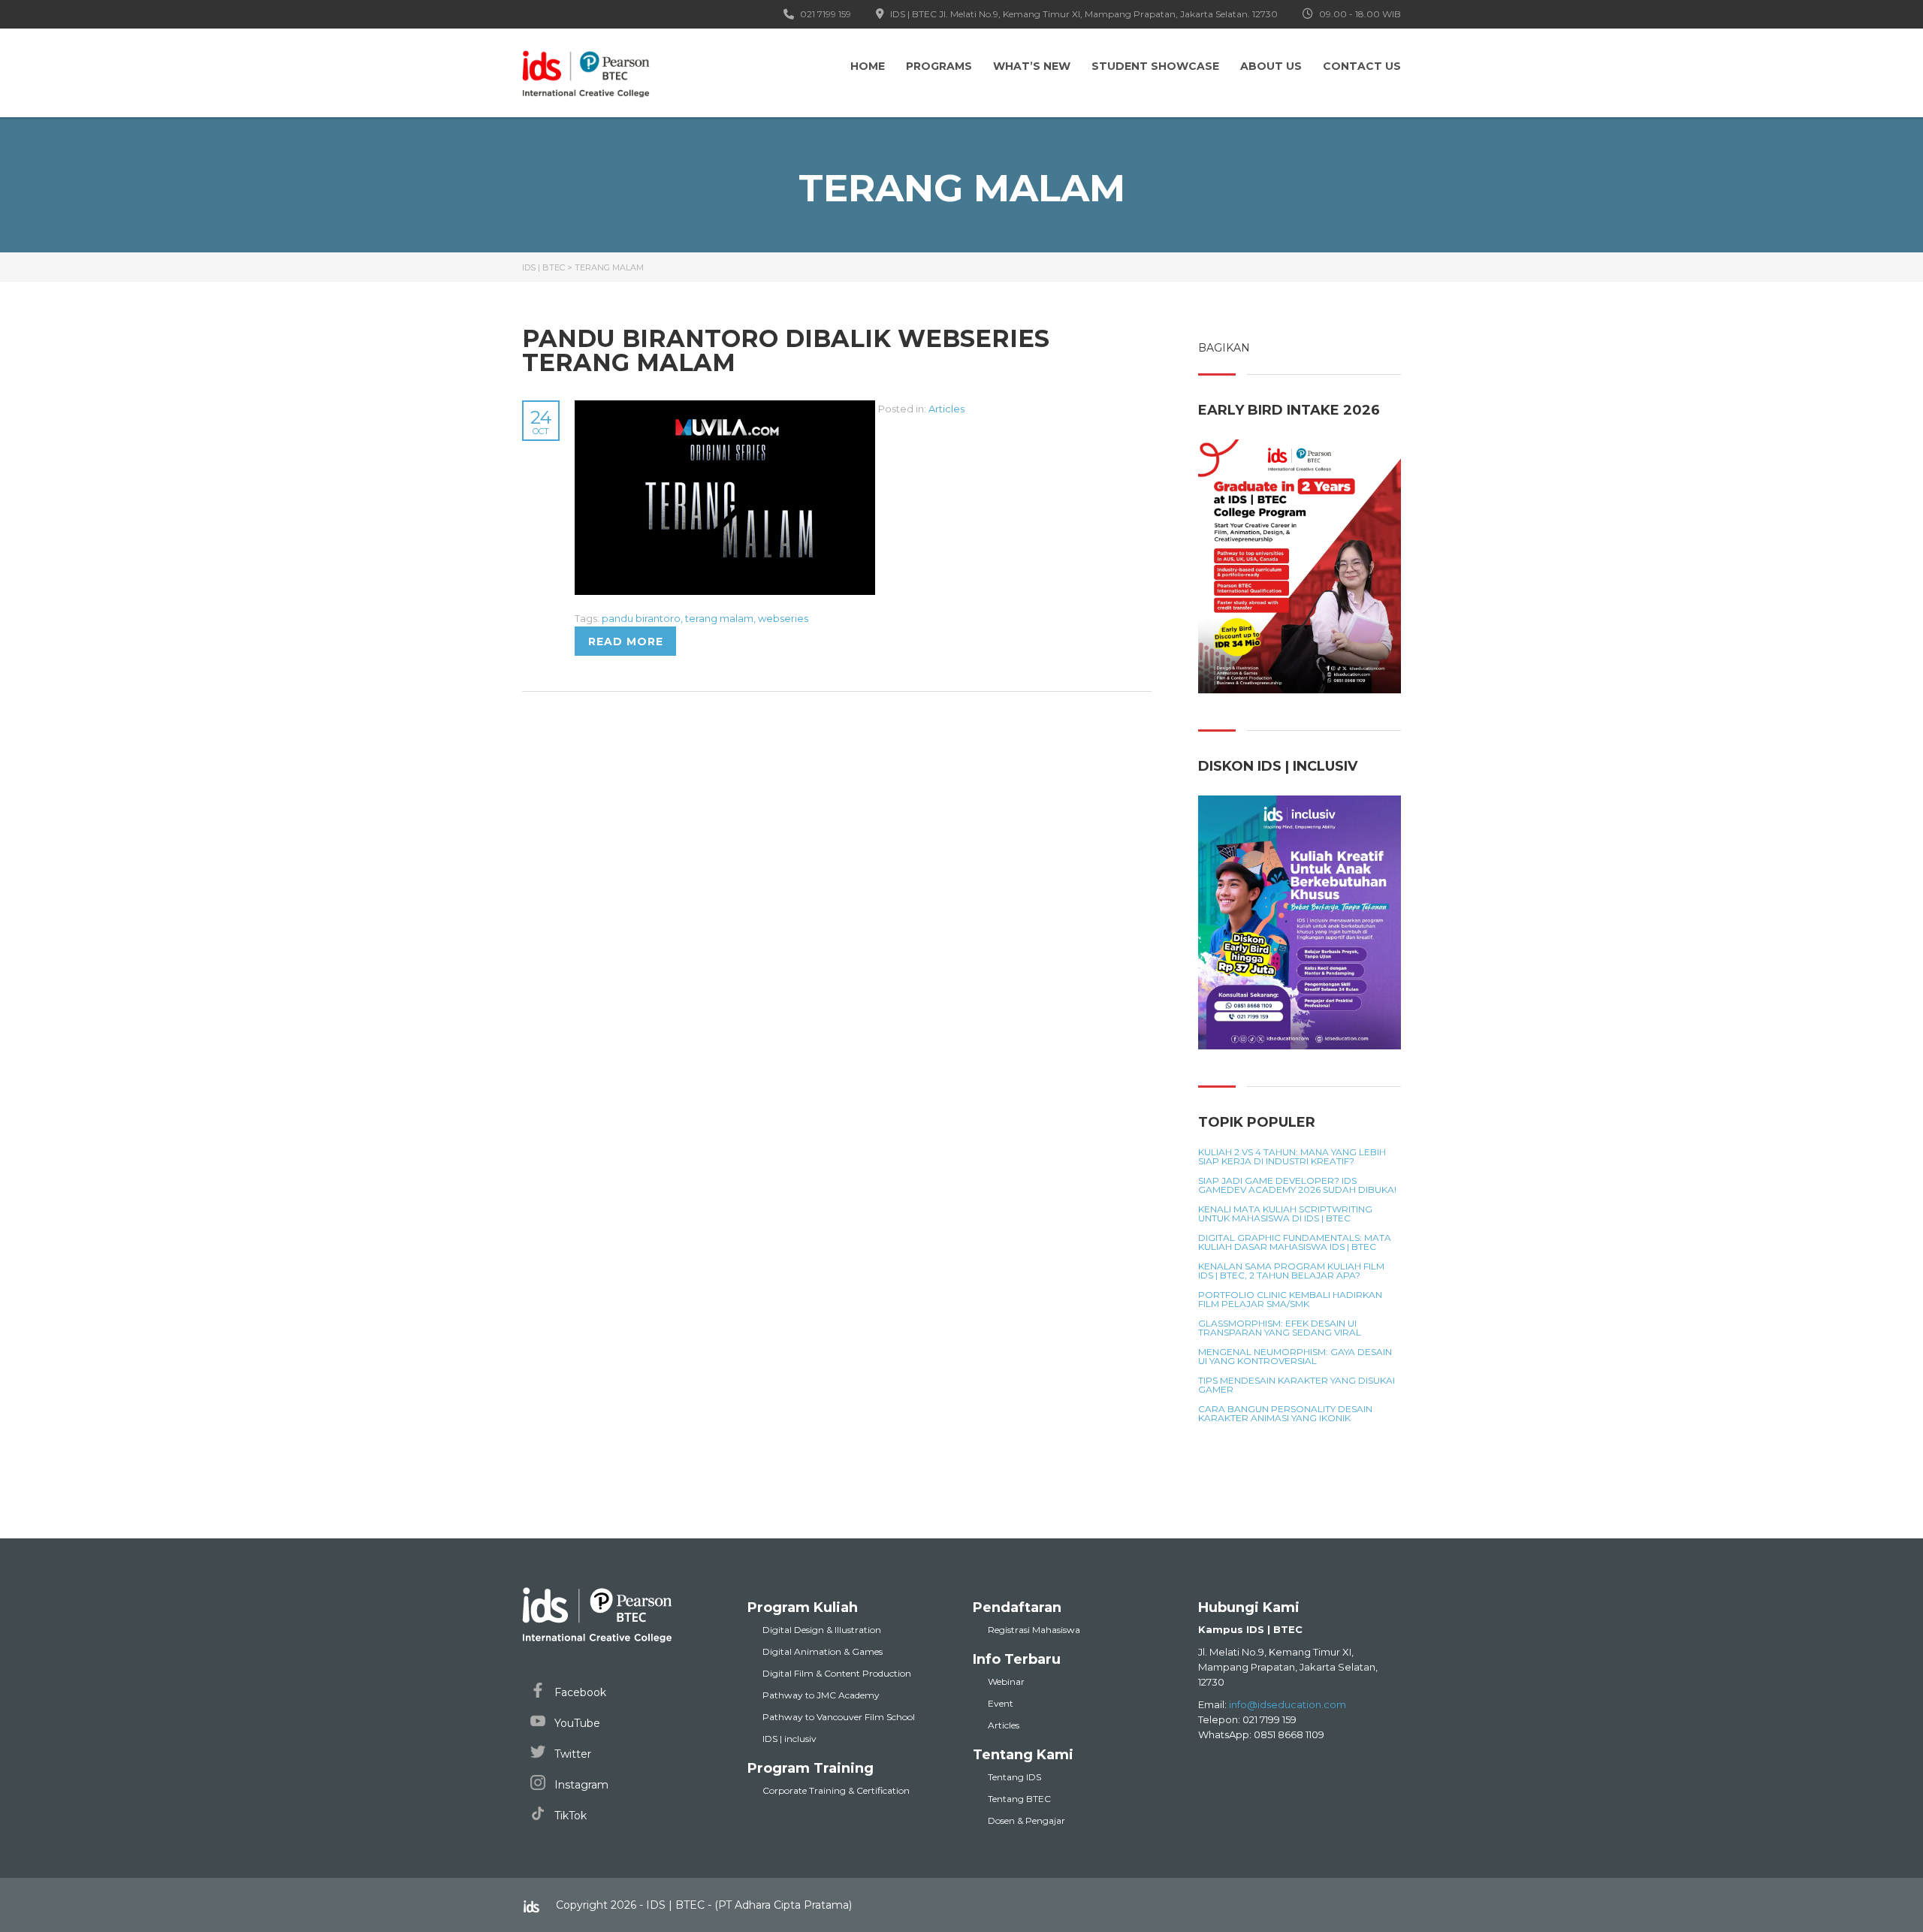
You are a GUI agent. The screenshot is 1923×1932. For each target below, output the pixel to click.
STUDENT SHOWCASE (1155, 66)
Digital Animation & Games (823, 1651)
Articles (946, 409)
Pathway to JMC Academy (821, 1695)
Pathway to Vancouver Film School (839, 1717)
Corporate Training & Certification (836, 1790)
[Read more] (726, 409)
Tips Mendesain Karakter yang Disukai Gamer (1297, 1385)
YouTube (576, 1723)
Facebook (579, 1692)
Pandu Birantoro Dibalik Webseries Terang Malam (786, 350)
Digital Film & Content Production (837, 1673)
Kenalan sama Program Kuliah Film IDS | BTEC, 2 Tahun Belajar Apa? (1291, 1271)
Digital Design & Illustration (822, 1630)
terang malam (719, 618)
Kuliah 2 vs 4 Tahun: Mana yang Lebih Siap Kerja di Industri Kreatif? (1292, 1157)
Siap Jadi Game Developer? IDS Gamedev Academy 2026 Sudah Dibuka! (1297, 1185)
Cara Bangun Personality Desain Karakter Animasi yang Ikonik (1285, 1414)
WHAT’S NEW (1032, 66)
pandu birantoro (641, 618)
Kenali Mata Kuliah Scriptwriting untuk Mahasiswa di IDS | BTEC (1285, 1214)
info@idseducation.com (1288, 1704)
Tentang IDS (1014, 1777)
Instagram (580, 1785)
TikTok (569, 1816)
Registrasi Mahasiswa (1034, 1630)
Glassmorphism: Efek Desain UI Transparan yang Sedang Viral (1280, 1328)
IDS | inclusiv (789, 1739)
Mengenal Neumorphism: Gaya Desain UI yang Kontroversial (1295, 1357)
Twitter (571, 1754)
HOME (868, 66)
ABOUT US (1271, 66)
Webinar (1006, 1681)
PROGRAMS (939, 66)
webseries (783, 618)
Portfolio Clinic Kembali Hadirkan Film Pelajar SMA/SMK (1290, 1300)
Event (1001, 1703)
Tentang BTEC (1019, 1799)
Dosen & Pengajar (1026, 1820)
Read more (626, 641)
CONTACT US (1362, 66)
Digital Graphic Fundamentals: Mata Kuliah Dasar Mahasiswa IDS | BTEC (1295, 1242)
